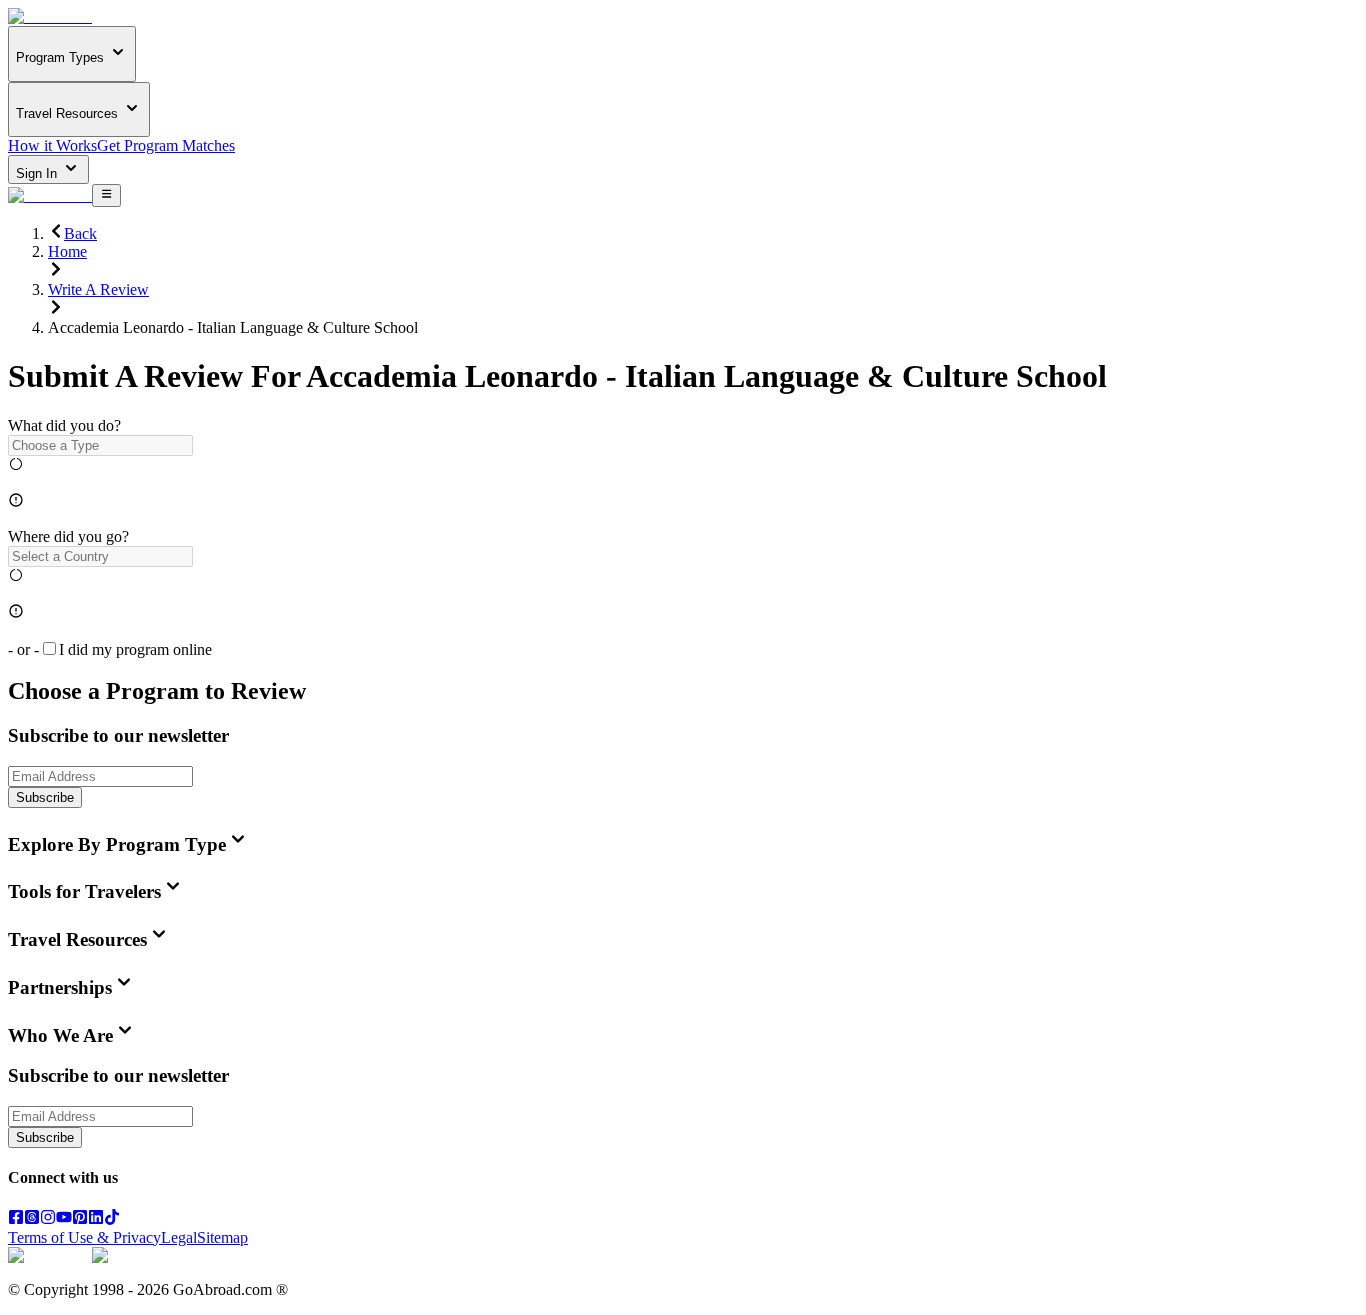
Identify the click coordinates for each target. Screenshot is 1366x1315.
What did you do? (64, 425)
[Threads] (32, 1219)
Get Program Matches (166, 145)
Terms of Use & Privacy (84, 1237)
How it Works (52, 145)
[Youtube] (64, 1219)
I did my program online (135, 649)
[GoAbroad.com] (50, 16)
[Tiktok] (112, 1219)
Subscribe (45, 797)
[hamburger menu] (106, 195)
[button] (683, 445)
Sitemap (222, 1237)
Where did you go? (68, 536)
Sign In (38, 173)
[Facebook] (16, 1219)
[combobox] (100, 445)
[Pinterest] (80, 1219)
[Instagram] (48, 1219)
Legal (179, 1237)
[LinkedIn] (96, 1219)
